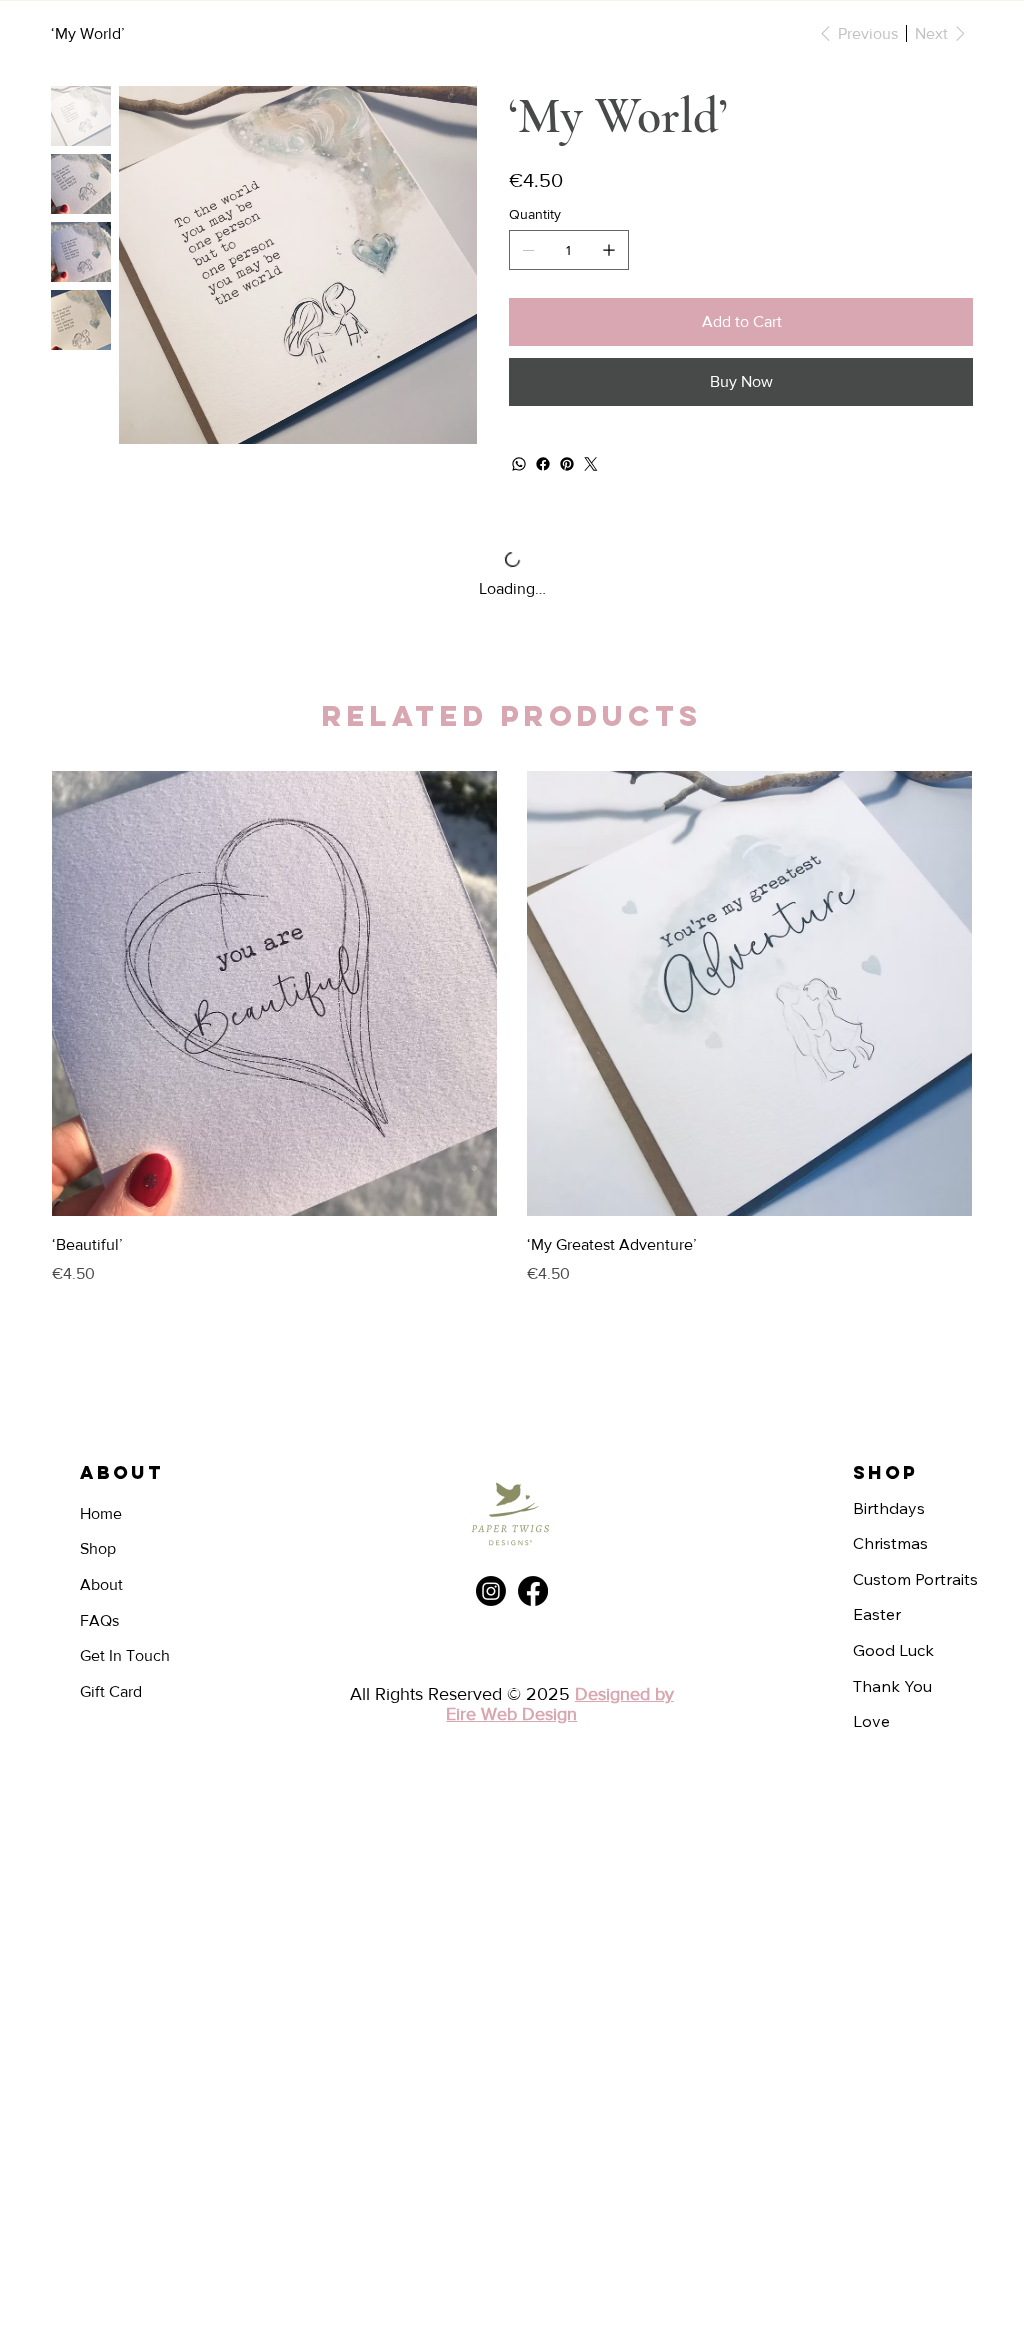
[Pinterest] (567, 464)
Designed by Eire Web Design (560, 1704)
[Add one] (609, 250)
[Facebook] (543, 464)
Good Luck (893, 1650)
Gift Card (111, 1691)
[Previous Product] (79, 993)
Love (871, 1721)
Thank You (892, 1686)
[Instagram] (491, 1591)
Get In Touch (125, 1655)
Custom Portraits (915, 1579)
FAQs (99, 1620)
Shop (98, 1548)
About (101, 1584)
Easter (877, 1614)
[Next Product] (945, 993)
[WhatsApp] (519, 464)
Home (101, 1513)
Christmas (890, 1543)
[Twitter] (591, 464)
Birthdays (889, 1508)
